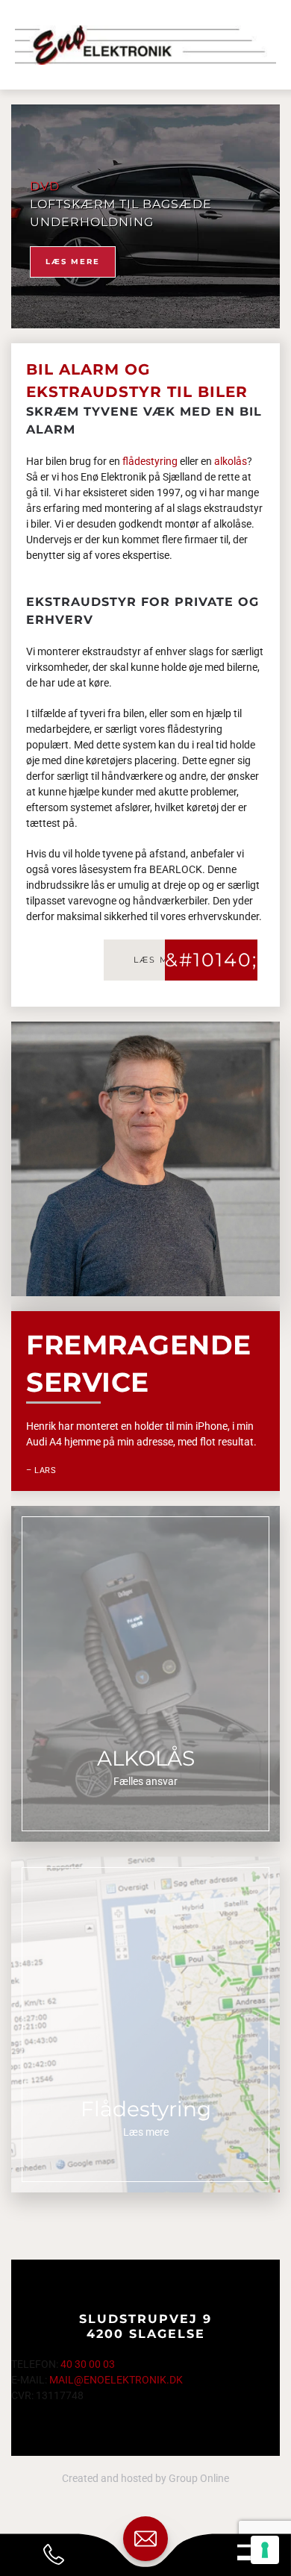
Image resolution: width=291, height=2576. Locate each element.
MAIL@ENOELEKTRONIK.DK (116, 2380)
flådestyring (150, 461)
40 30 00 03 (88, 2364)
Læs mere (73, 262)
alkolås (231, 461)
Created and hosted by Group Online (145, 2478)
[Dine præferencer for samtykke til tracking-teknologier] (265, 2550)
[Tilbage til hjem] (145, 45)
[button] (247, 2551)
